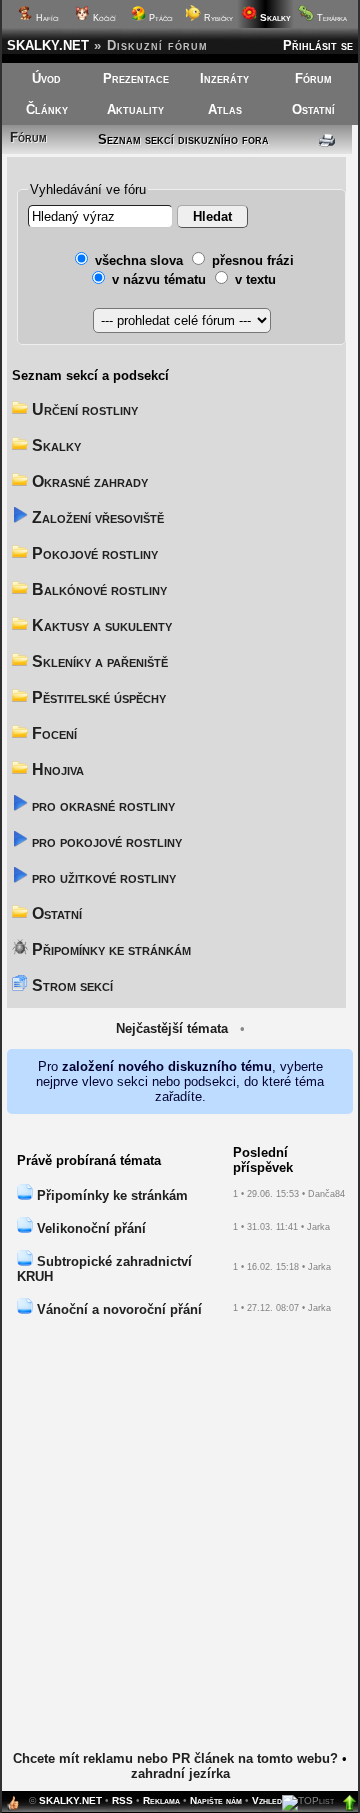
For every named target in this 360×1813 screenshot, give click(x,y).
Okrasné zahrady (88, 481)
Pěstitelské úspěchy (97, 697)
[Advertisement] (180, 1548)
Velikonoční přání (89, 1228)
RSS (122, 1800)
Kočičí (103, 18)
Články (47, 109)
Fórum (313, 78)
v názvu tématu (159, 279)
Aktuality (135, 109)
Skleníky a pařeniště (98, 661)
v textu (255, 279)
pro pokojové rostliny (105, 841)
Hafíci (46, 18)
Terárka (330, 18)
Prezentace (136, 78)
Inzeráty (224, 78)
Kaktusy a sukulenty (100, 625)
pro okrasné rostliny (101, 805)
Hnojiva (56, 769)
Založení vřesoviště (96, 517)
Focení (52, 733)
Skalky (54, 445)
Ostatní (313, 109)
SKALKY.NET (48, 45)
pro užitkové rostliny (102, 877)
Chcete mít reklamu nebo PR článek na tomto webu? (175, 1758)
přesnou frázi (253, 260)
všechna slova (139, 260)
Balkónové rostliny (97, 589)
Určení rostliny (83, 409)
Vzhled (267, 1800)
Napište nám (216, 1800)
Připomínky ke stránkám (109, 949)
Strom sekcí (70, 985)
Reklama (161, 1800)
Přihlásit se (318, 45)
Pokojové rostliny (93, 553)
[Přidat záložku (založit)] (13, 1807)
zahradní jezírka (180, 1773)
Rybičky (217, 18)
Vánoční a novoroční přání (117, 1309)
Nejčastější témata (172, 1028)
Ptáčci (159, 18)
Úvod (46, 78)
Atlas (225, 109)
